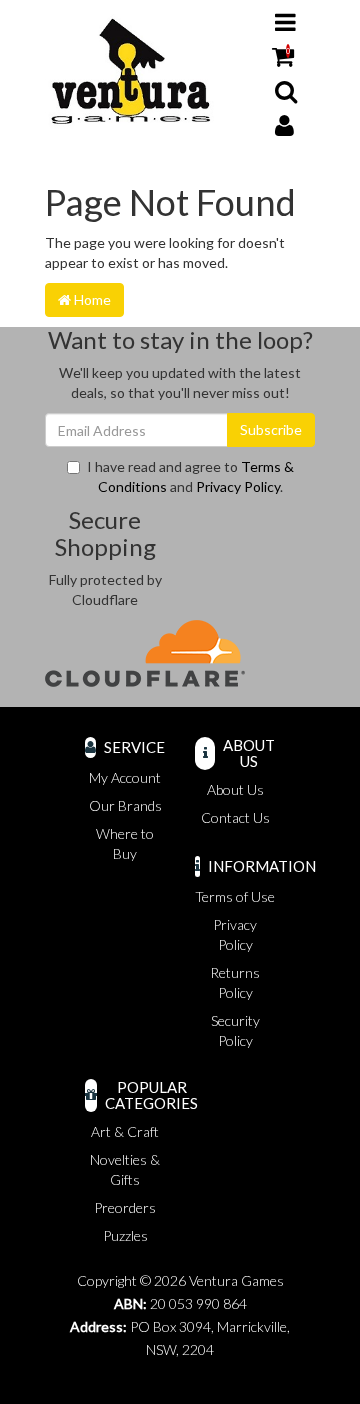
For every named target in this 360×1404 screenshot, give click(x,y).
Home (91, 299)
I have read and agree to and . (190, 476)
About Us (235, 789)
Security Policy (235, 1030)
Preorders (125, 1207)
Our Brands (125, 805)
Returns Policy (235, 982)
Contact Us (235, 817)
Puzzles (125, 1235)
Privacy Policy (238, 486)
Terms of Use (235, 896)
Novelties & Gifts (125, 1169)
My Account (125, 777)
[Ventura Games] (130, 71)
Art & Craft (125, 1131)
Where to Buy (125, 843)
